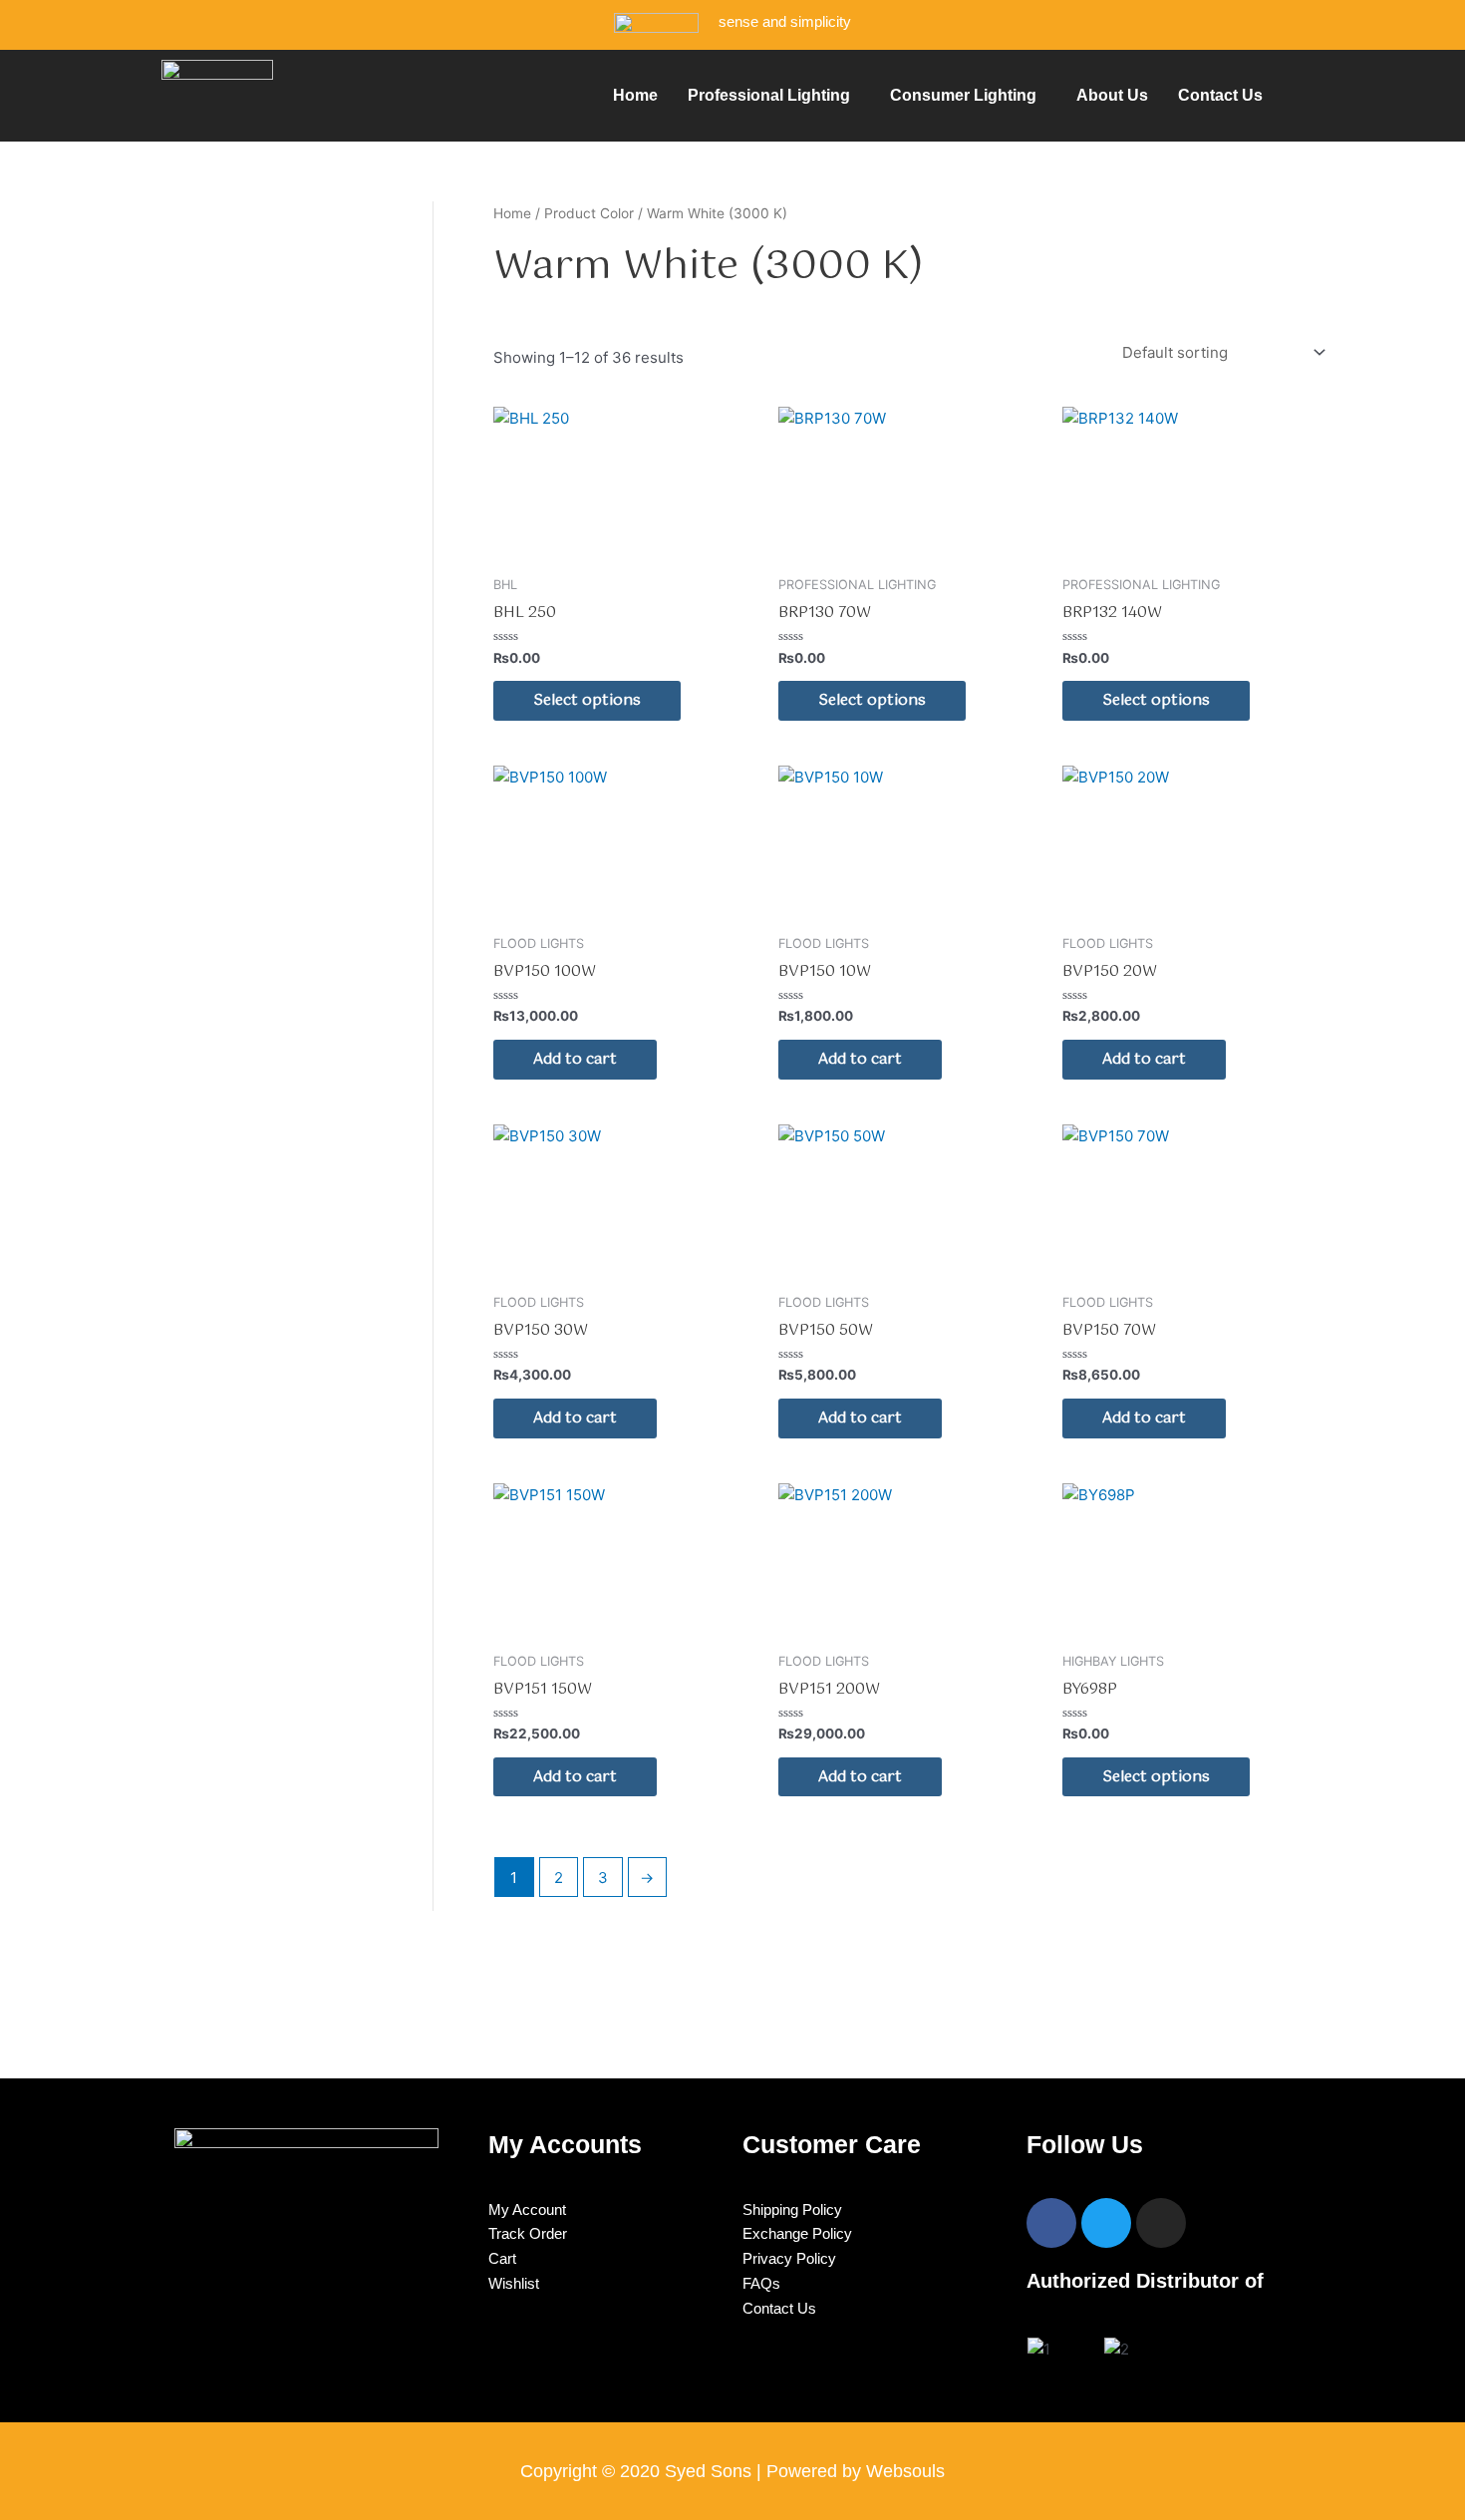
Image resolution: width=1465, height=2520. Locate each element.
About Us (1112, 95)
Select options (587, 700)
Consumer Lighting (963, 95)
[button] (774, 96)
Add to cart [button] (575, 1059)
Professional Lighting (769, 95)
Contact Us (1220, 95)
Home (635, 95)
